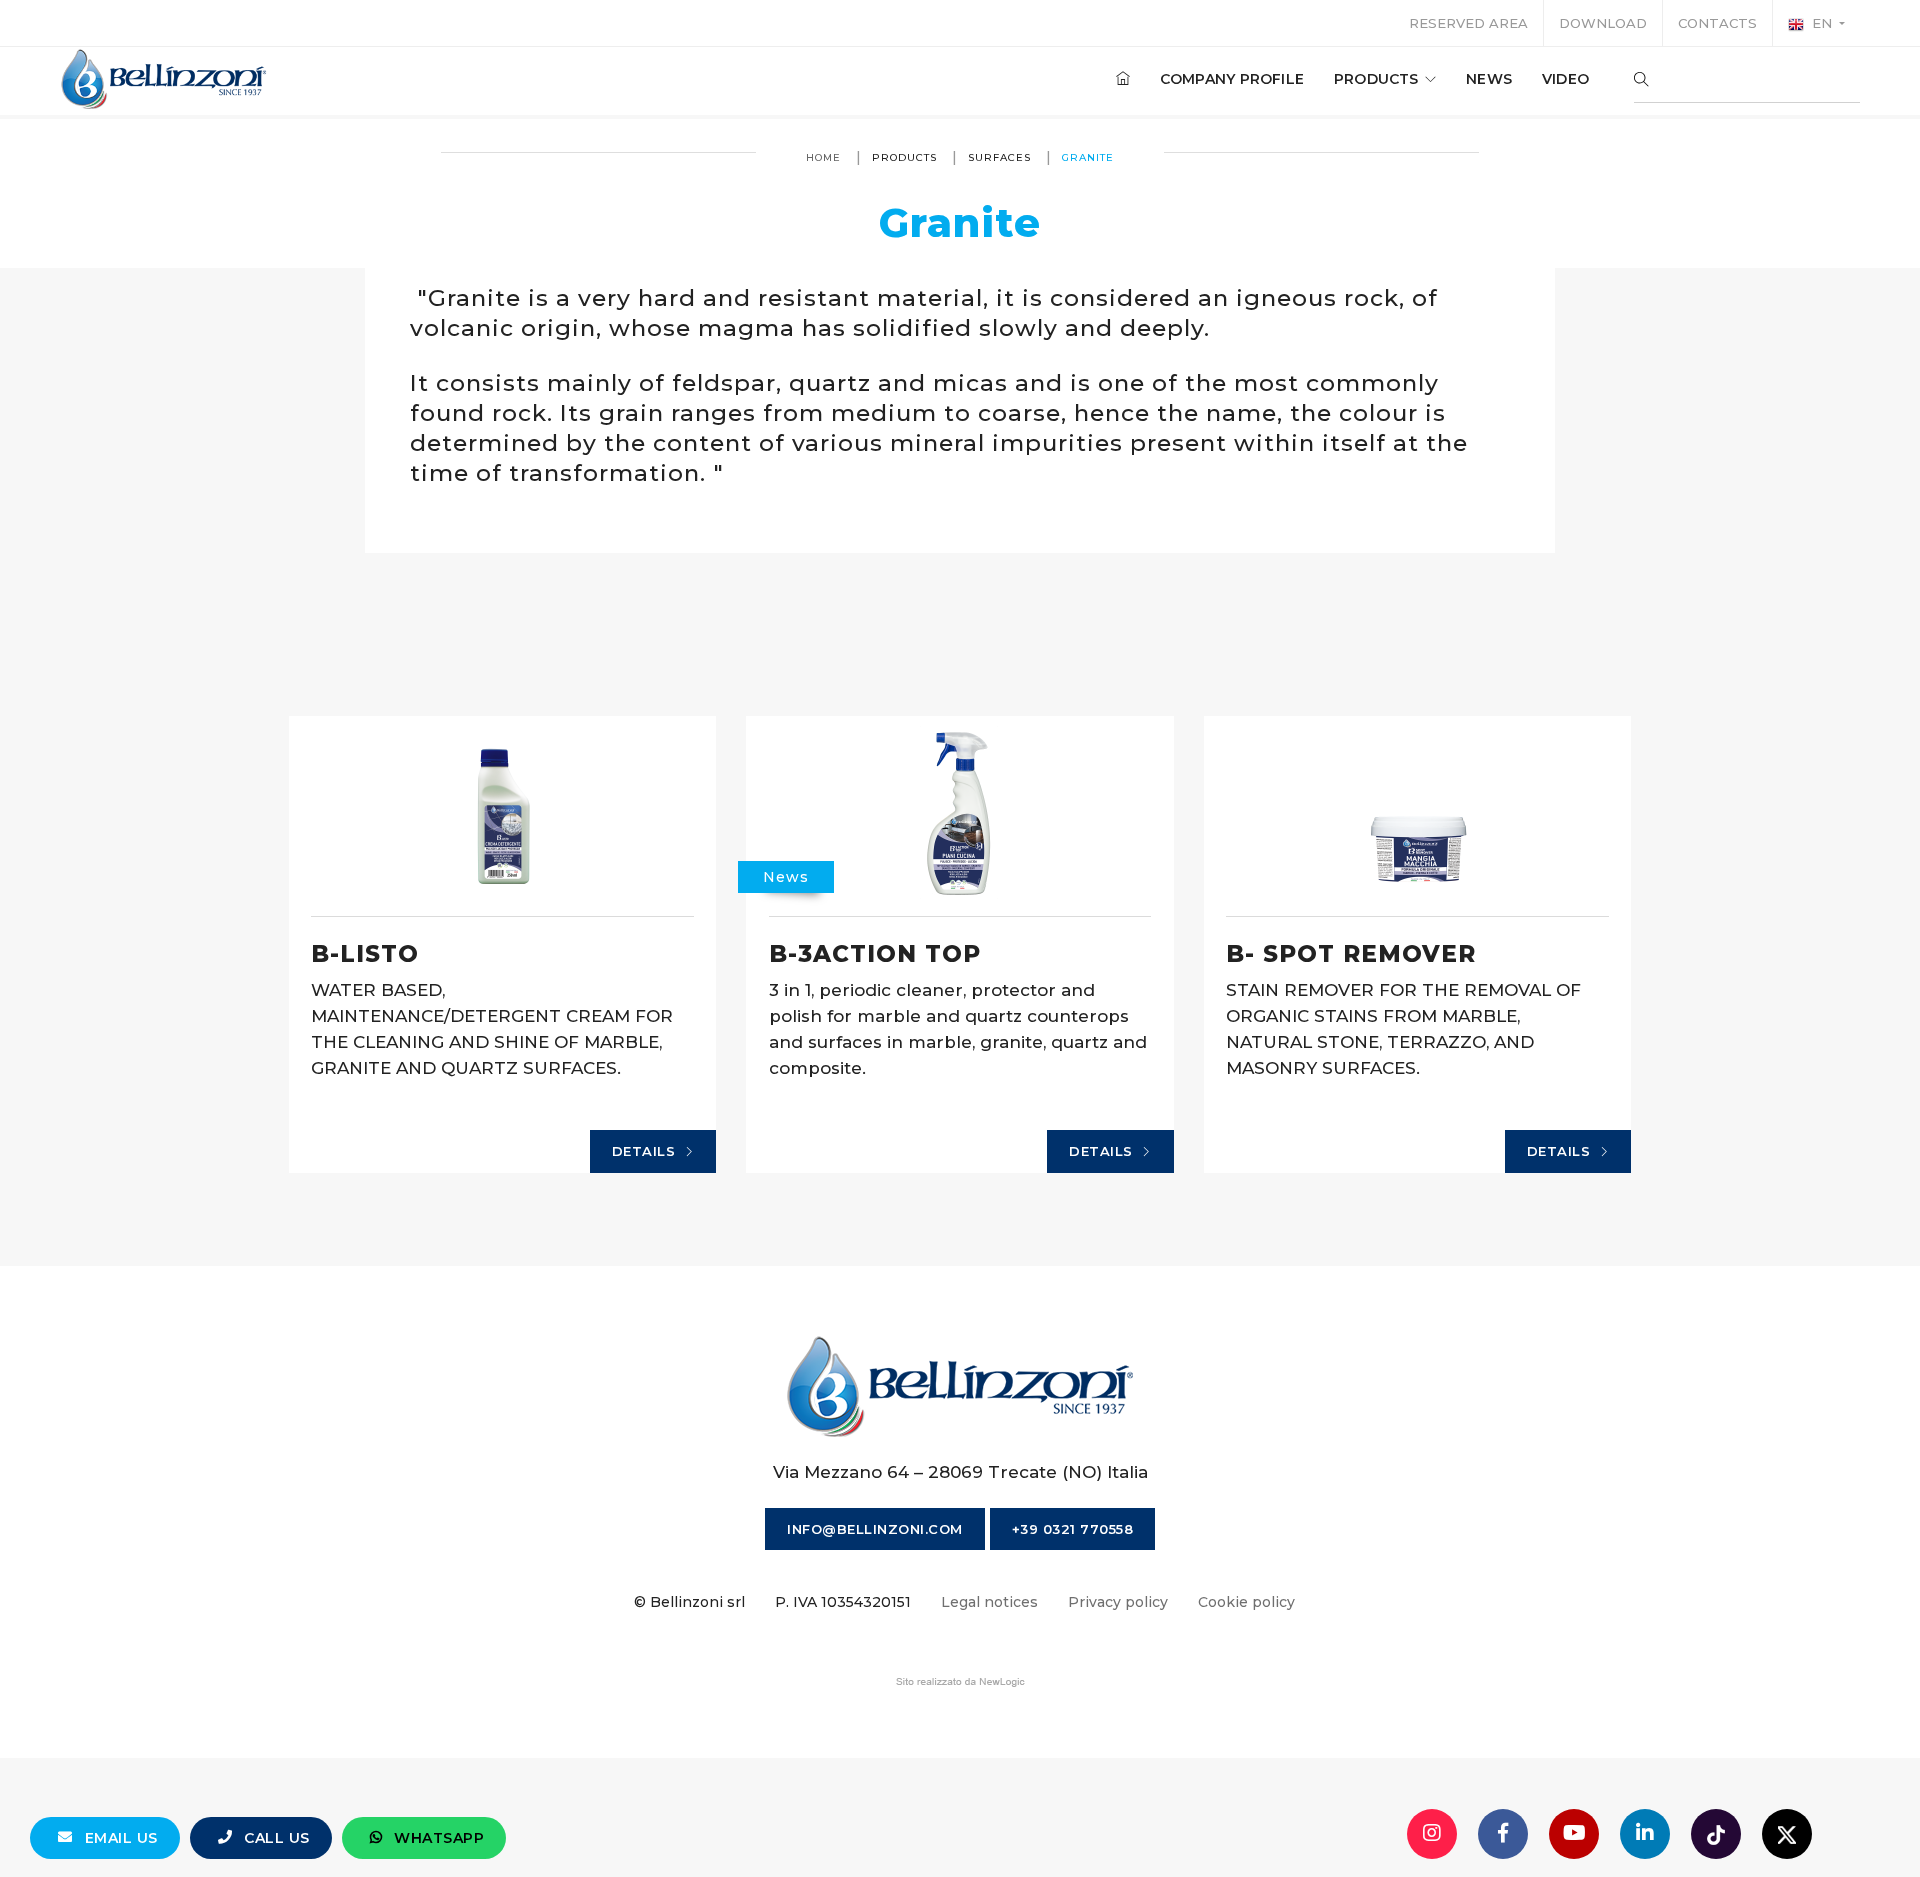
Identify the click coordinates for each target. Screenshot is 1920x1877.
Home (823, 157)
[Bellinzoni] (164, 79)
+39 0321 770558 (1073, 1529)
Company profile (1232, 79)
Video (1565, 79)
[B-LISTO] (503, 816)
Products (1378, 79)
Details (646, 1151)
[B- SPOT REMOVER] (1418, 816)
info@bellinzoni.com (875, 1529)
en (1822, 23)
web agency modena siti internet (960, 1682)
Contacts (1717, 23)
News (1489, 79)
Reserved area (1468, 23)
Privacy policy (1118, 1602)
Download (1603, 23)
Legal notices (989, 1602)
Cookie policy (1246, 1602)
